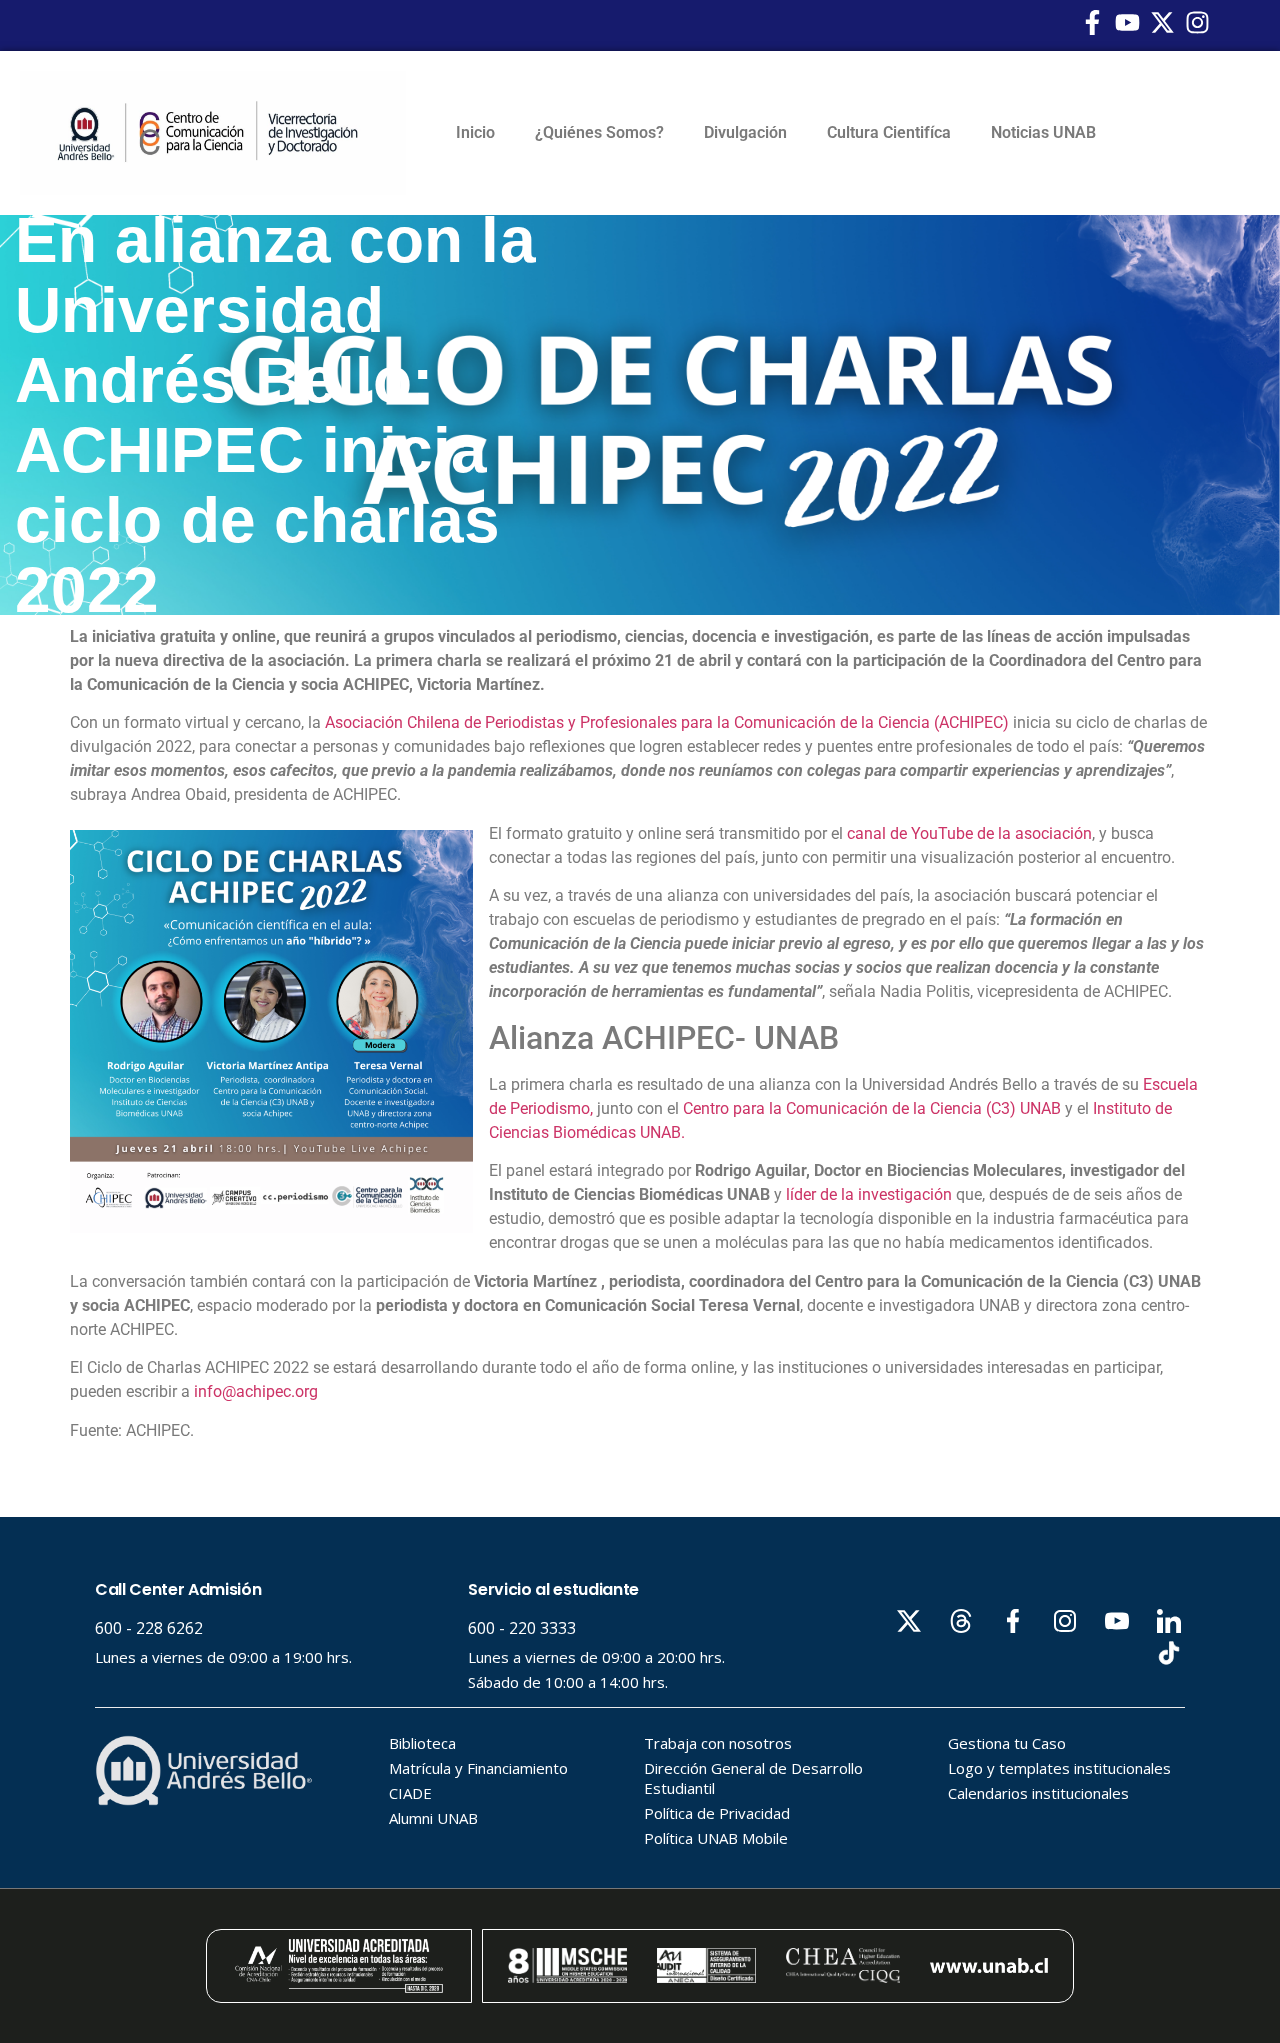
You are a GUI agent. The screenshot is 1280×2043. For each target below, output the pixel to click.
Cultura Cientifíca (889, 132)
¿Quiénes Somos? (599, 132)
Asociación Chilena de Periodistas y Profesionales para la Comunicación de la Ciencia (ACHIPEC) (667, 722)
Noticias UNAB (1043, 132)
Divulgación (745, 132)
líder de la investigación (869, 1194)
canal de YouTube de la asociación (969, 833)
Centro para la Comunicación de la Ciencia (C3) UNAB (872, 1108)
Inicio (475, 132)
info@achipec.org (256, 1391)
